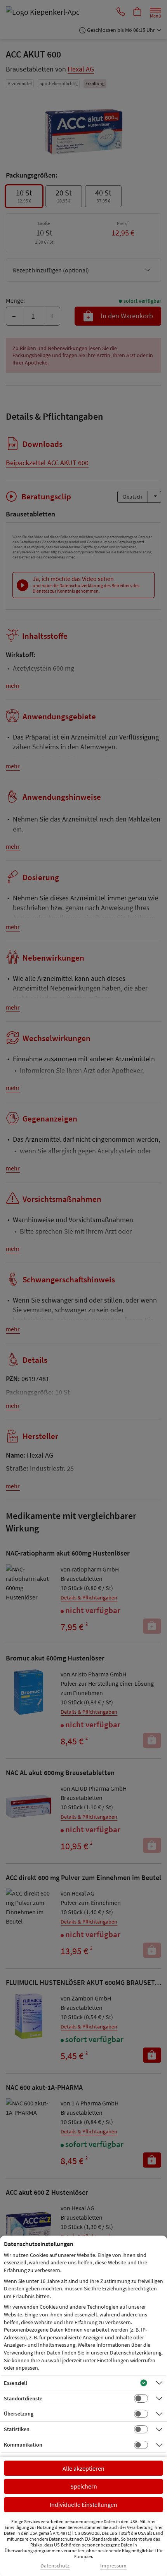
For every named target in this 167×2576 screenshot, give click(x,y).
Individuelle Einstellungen (83, 2504)
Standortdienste (23, 2398)
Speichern (84, 2486)
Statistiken (17, 2429)
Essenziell (16, 2383)
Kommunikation (23, 2445)
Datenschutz (55, 2566)
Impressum (113, 2566)
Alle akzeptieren (83, 2468)
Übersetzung (19, 2414)
